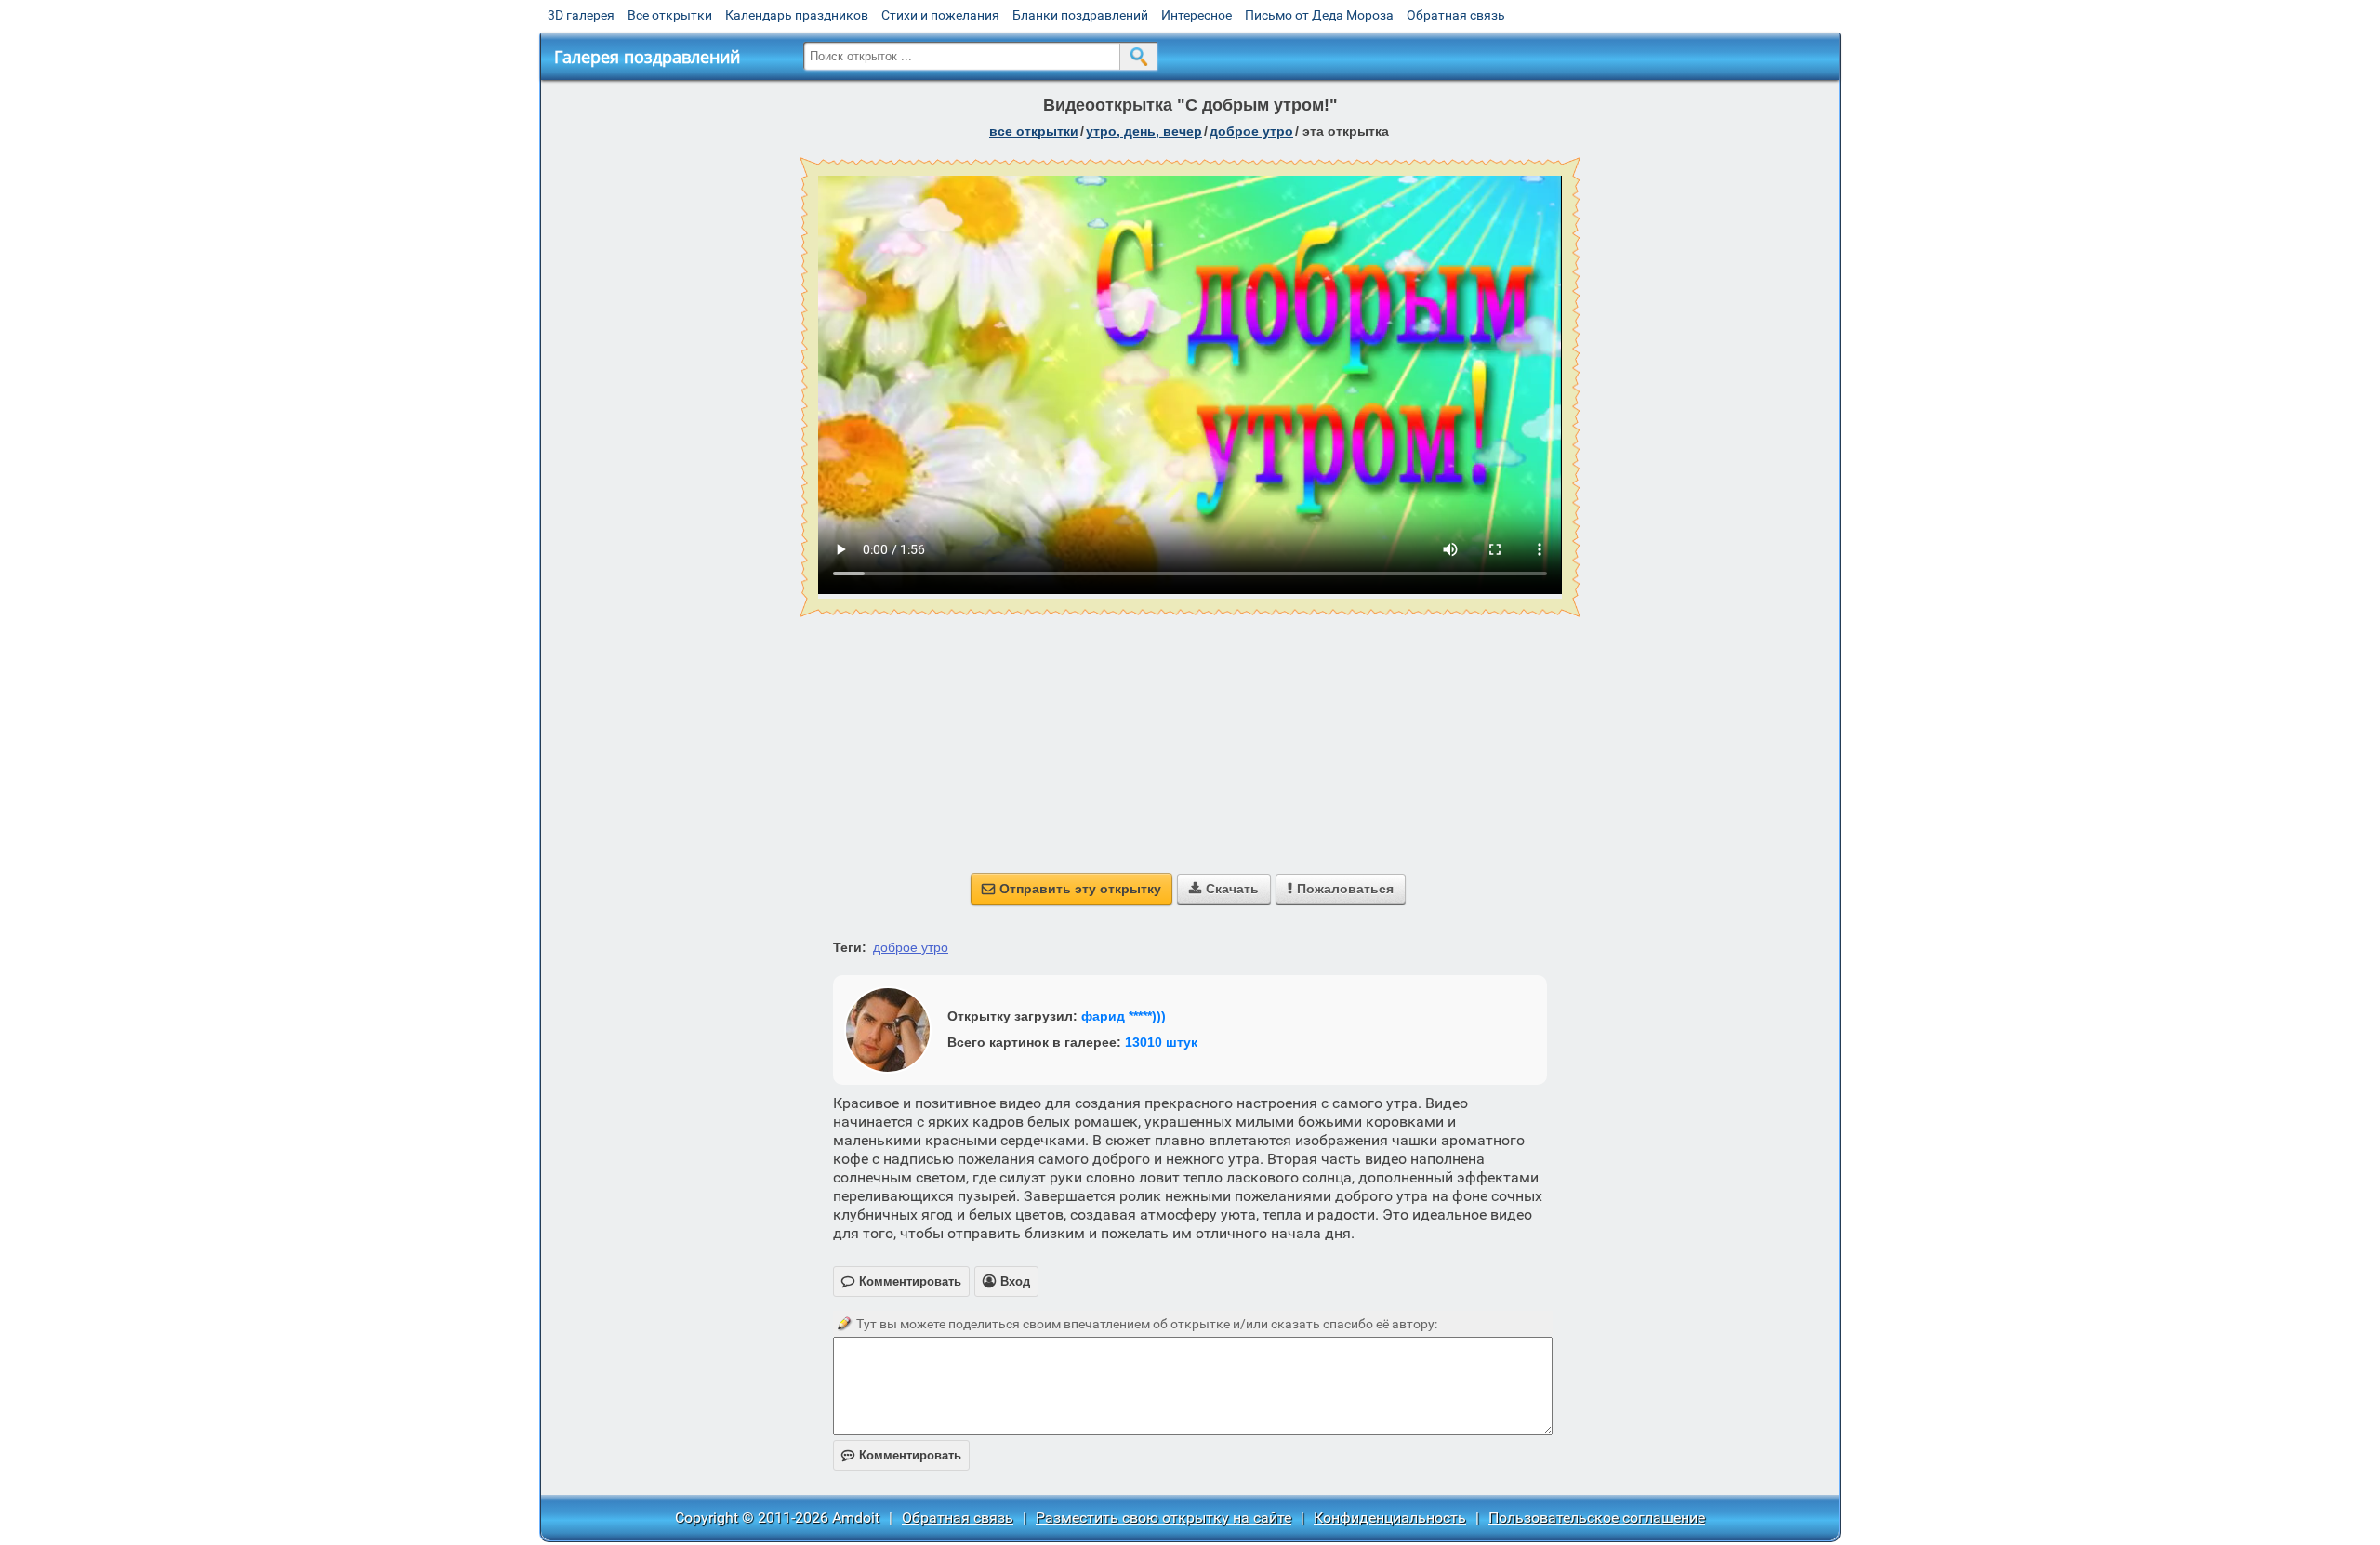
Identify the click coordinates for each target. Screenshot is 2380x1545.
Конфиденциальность (1390, 1518)
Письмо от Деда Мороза (1319, 15)
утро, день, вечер (1144, 131)
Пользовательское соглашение (1597, 1518)
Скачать (1224, 889)
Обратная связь (1456, 15)
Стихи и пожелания (940, 15)
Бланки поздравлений (1080, 15)
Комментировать (901, 1455)
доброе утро (1251, 131)
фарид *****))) (1124, 1016)
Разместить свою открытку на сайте (1164, 1518)
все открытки (1034, 131)
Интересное (1197, 15)
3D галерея (581, 15)
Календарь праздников (797, 15)
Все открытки (670, 15)
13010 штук (1161, 1042)
